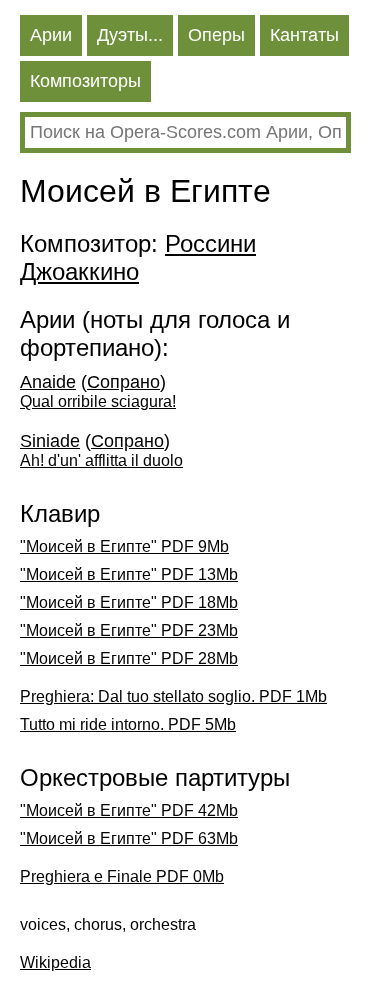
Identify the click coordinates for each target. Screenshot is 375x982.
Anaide (48, 382)
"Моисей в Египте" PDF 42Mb (129, 810)
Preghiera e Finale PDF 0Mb (122, 876)
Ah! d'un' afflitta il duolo (101, 460)
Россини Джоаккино (138, 257)
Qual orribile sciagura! (98, 401)
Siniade (50, 441)
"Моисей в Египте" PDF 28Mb (129, 658)
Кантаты (304, 35)
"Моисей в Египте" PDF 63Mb (129, 838)
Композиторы (85, 81)
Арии (51, 35)
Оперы (216, 35)
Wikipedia (55, 962)
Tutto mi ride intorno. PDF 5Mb (128, 724)
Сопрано (123, 382)
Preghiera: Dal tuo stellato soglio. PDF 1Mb (173, 696)
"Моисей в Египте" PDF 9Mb (124, 546)
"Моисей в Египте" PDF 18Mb (129, 602)
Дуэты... (130, 35)
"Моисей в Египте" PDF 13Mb (129, 574)
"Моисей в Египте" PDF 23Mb (129, 630)
